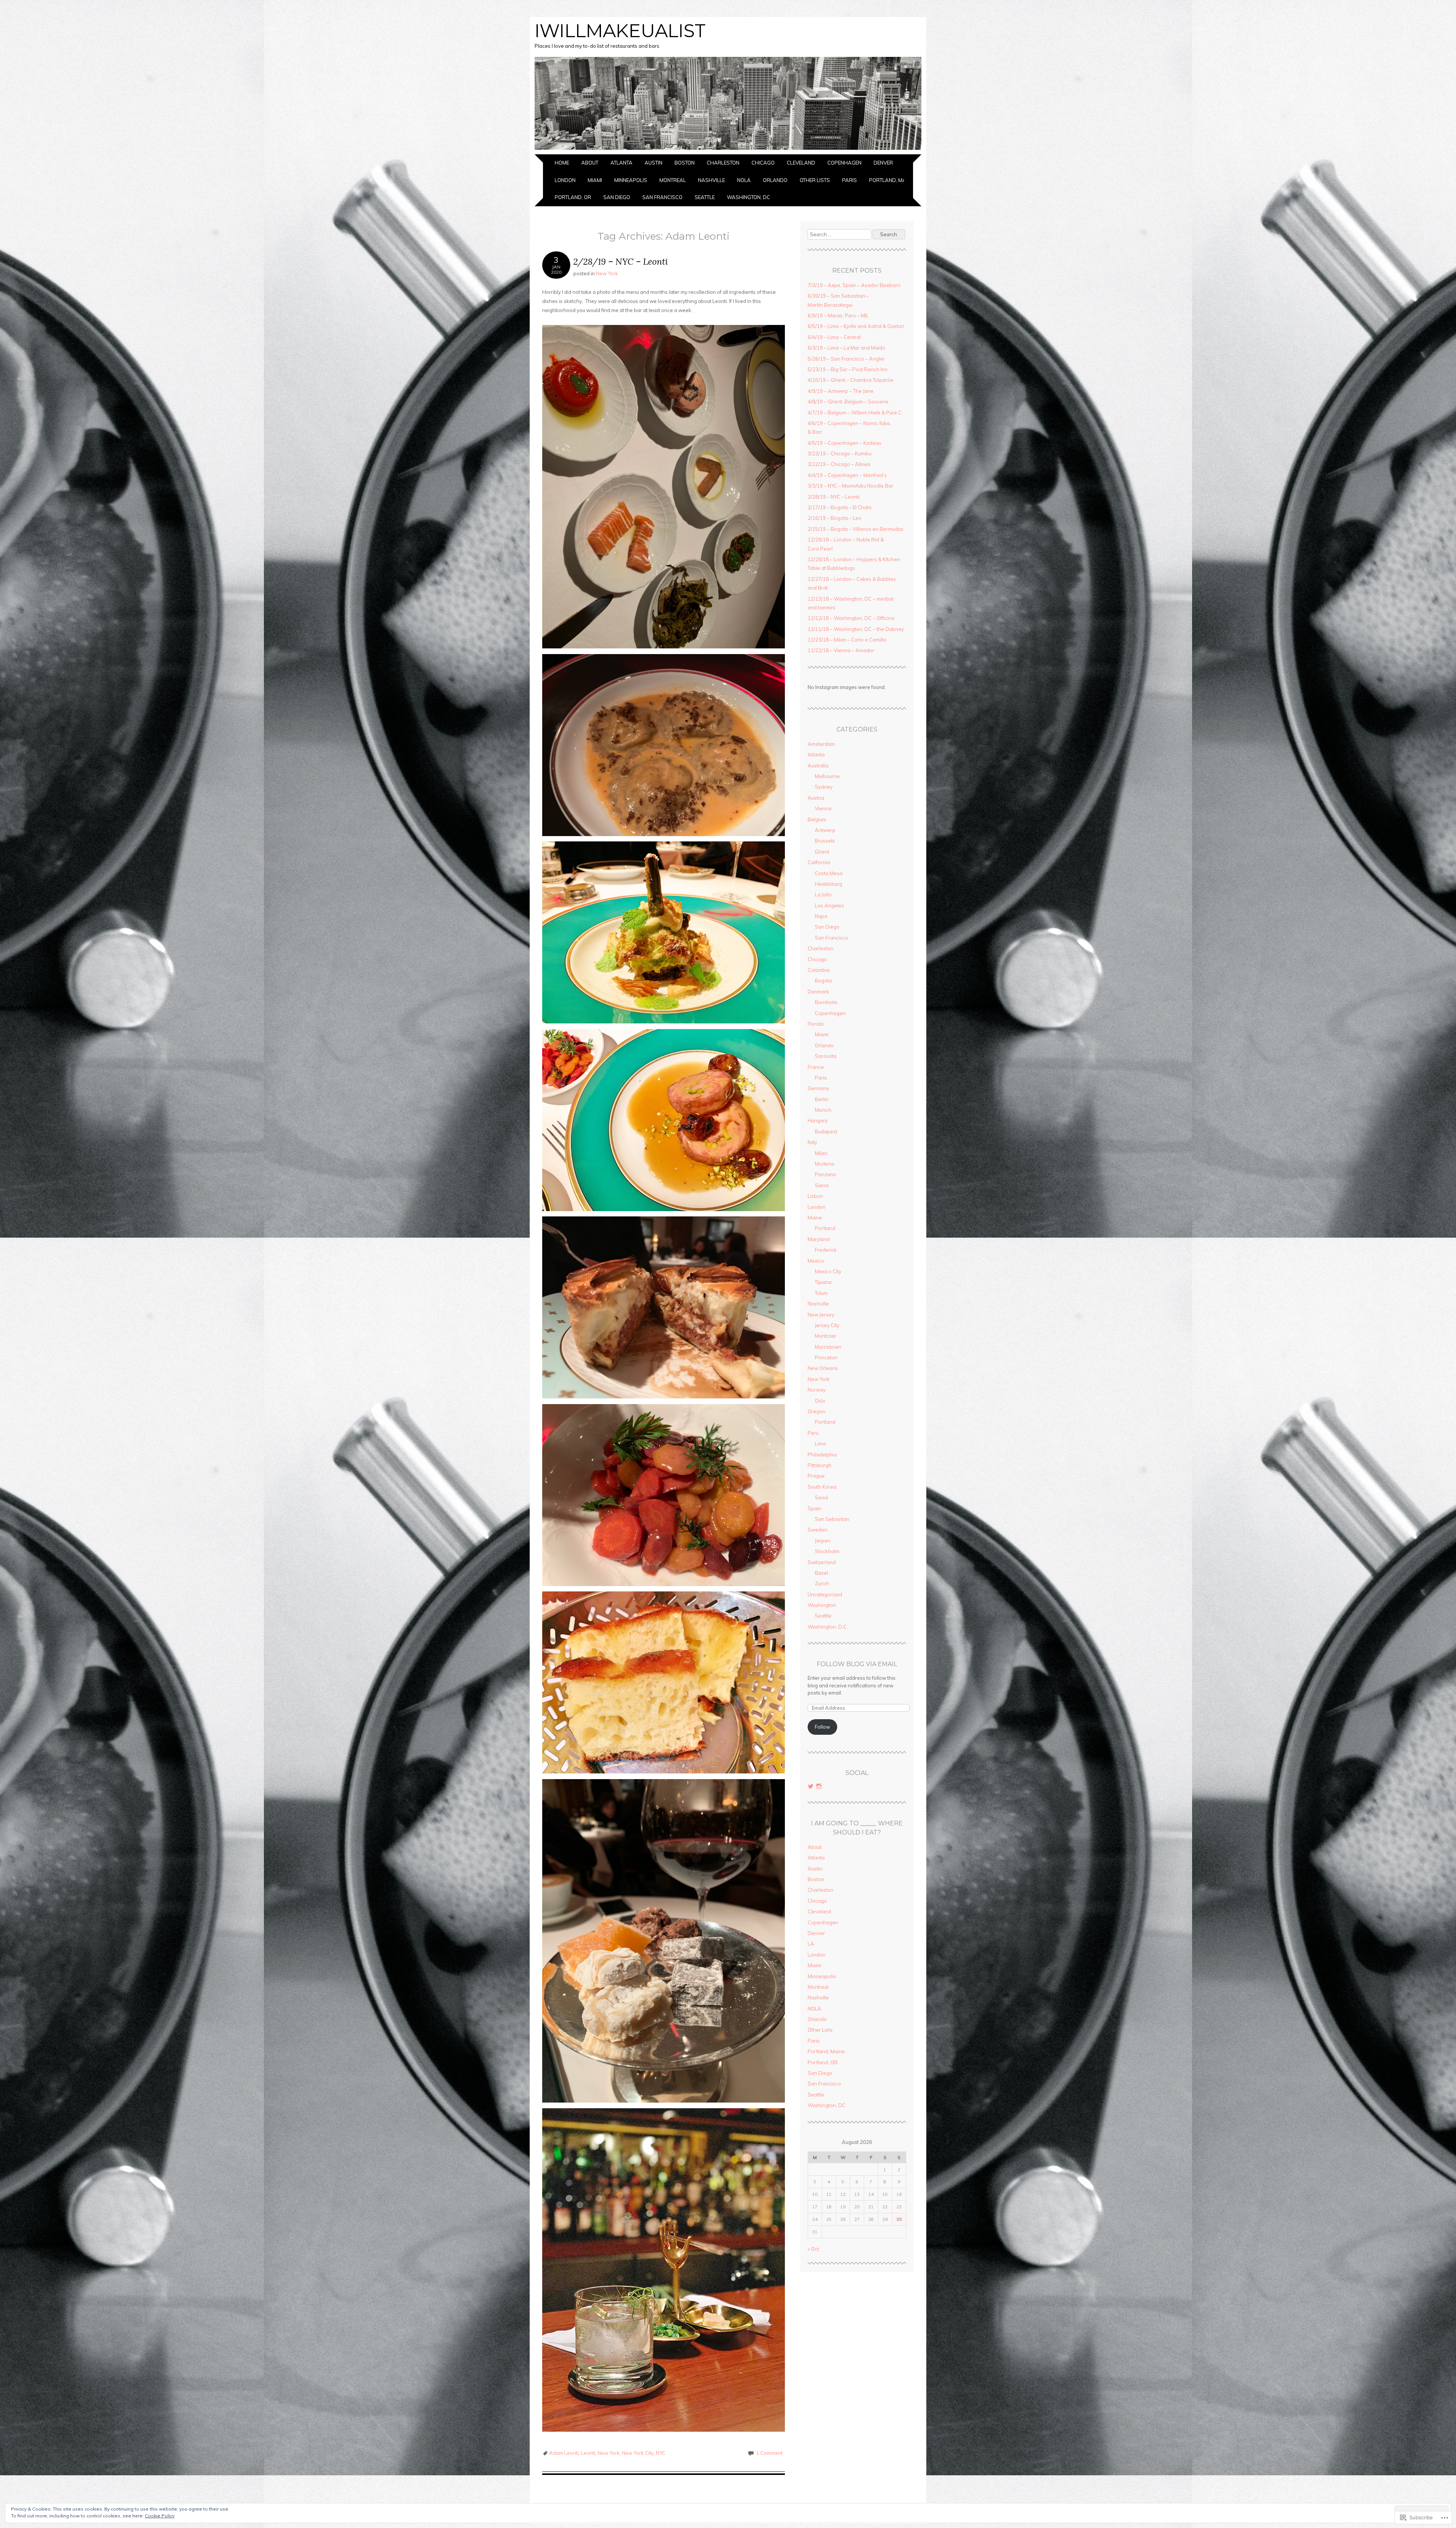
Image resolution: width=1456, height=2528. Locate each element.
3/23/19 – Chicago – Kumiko (840, 454)
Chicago (763, 163)
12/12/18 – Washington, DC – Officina (851, 618)
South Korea (822, 1487)
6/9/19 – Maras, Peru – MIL (838, 315)
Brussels (825, 841)
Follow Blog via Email (857, 1664)
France (816, 1067)
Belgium (817, 819)
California (819, 862)
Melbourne (827, 776)
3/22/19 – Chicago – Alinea (839, 464)
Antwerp (825, 830)
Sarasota (826, 1056)
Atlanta (621, 163)
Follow (822, 1727)
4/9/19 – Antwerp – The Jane (841, 391)
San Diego (617, 197)
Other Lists (815, 180)
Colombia (819, 970)
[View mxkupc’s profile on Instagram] (819, 1786)
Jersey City (827, 1325)
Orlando (775, 180)
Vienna (823, 808)
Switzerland (822, 1562)
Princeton (826, 1357)
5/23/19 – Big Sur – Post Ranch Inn (848, 369)
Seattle (705, 197)
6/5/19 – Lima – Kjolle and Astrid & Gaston (856, 326)
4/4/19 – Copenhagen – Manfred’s (847, 475)
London (565, 180)
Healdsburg (828, 884)
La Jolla (823, 894)
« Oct (813, 2249)
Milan (821, 1153)
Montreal (673, 180)
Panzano (825, 1174)
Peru (813, 1433)
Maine (815, 1218)
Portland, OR (573, 197)
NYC (661, 2453)
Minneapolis (631, 180)
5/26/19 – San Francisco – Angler (846, 359)
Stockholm (827, 1551)
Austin (653, 163)
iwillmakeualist (620, 31)
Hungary (818, 1120)
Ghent (822, 852)
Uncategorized (825, 1594)
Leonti (588, 2453)
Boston (685, 163)
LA (908, 163)
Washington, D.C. (828, 1627)
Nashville (712, 180)
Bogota (823, 981)
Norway (817, 1390)
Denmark (818, 992)
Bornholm (826, 1002)
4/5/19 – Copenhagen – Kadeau (844, 443)
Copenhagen (844, 163)
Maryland (819, 1239)
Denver (883, 163)
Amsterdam (821, 744)
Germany (818, 1088)
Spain (814, 1508)
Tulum (821, 1293)
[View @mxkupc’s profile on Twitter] (811, 1786)
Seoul (821, 1497)
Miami (595, 180)
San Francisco (662, 197)
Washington (822, 1605)
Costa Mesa (829, 873)
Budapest (826, 1131)
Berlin (822, 1099)
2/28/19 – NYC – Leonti (621, 261)
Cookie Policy (160, 2516)
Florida (816, 1024)
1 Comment (769, 2453)
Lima (820, 1444)
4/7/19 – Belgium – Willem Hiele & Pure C (855, 413)
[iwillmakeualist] (728, 150)
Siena (822, 1185)
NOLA (744, 180)
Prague (816, 1476)
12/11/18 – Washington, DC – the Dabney (856, 629)
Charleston (723, 163)
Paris (850, 180)
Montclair (826, 1336)
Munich (823, 1110)
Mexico (816, 1261)
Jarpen (823, 1541)
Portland (825, 1228)
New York (607, 273)
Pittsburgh (820, 1465)
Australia (818, 766)
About (590, 163)
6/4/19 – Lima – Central (834, 337)
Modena (824, 1164)
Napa (821, 916)
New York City (638, 2453)
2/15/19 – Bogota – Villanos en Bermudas (856, 529)
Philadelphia (822, 1455)
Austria (816, 798)
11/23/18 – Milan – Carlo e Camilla (847, 640)
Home (562, 163)
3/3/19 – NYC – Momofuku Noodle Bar (850, 486)
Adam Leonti (564, 2453)
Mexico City (828, 1271)
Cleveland (801, 163)
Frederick (826, 1250)
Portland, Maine (891, 180)
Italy (812, 1142)
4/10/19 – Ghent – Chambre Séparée (850, 380)
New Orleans (823, 1368)
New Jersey (821, 1315)
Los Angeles (829, 905)
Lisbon (815, 1196)
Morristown (828, 1347)
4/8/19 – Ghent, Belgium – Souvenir (848, 402)
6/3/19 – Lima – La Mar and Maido (846, 348)
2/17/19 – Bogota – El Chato (840, 507)
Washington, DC (748, 197)
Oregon (817, 1411)
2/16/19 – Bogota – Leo (835, 518)
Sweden (817, 1530)
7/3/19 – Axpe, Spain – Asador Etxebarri (854, 285)
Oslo (820, 1401)
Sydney (824, 787)
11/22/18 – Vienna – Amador (841, 650)
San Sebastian (832, 1519)
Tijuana (823, 1282)
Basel (821, 1573)
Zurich (822, 1583)
